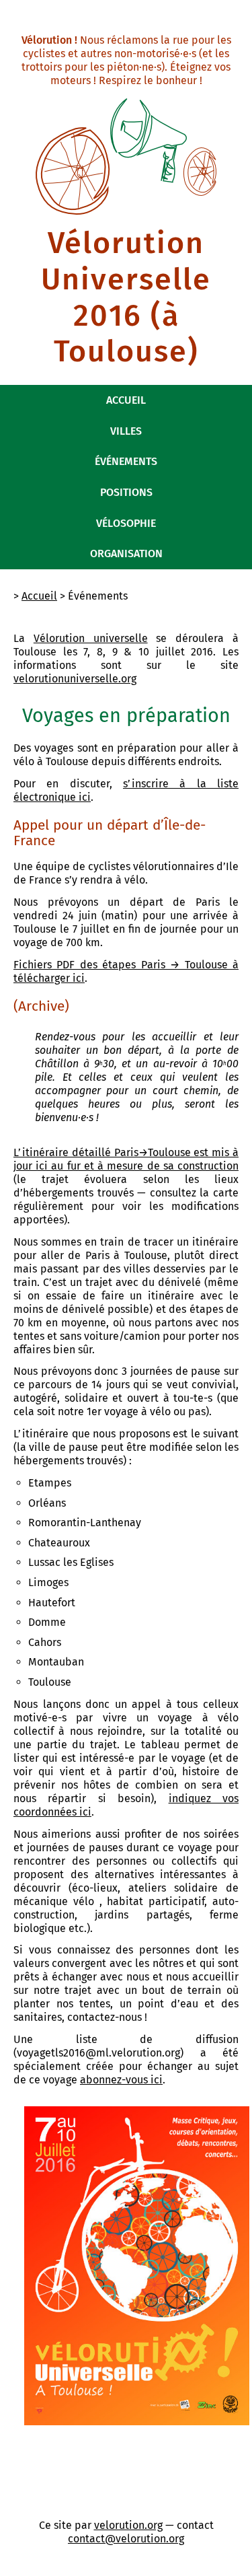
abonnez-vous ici (121, 2080)
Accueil (126, 400)
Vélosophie (126, 523)
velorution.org (128, 2525)
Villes (126, 431)
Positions (126, 492)
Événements (126, 461)
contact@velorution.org (126, 2539)
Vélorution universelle (91, 638)
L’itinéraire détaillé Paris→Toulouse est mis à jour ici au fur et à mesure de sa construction (126, 1159)
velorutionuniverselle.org (75, 679)
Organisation (126, 553)
